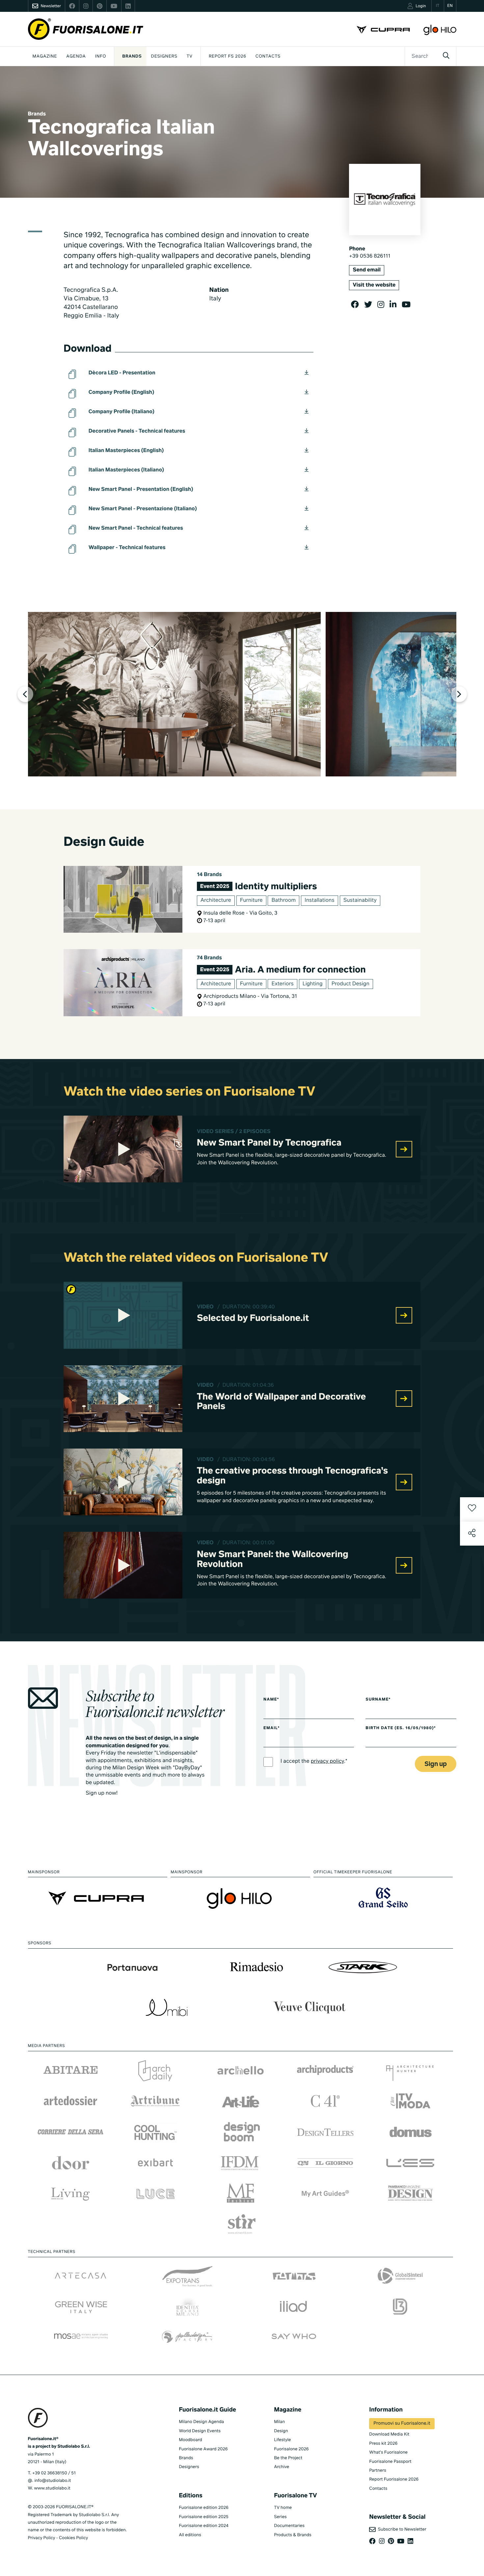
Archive (282, 2467)
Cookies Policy (73, 2538)
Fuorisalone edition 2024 (204, 2526)
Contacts (268, 56)
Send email (367, 270)
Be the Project (288, 2458)
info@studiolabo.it (53, 2481)
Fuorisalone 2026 (291, 2449)
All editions (190, 2535)
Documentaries (289, 2526)
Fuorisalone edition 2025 (204, 2517)
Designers (164, 56)
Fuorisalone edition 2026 (204, 2508)
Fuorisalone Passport (390, 2462)
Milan (279, 2422)
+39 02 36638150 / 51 (54, 2473)
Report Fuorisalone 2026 (394, 2479)
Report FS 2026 (228, 56)
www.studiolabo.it (52, 2488)
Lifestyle (282, 2440)
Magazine (45, 56)
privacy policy (327, 1761)
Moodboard (190, 2440)
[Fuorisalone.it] (86, 29)
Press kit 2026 (383, 2444)
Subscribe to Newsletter (401, 2529)
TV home (283, 2508)
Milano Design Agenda (201, 2422)
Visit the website (374, 285)
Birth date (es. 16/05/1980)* (401, 1728)
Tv (190, 56)
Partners (378, 2471)
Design (281, 2431)
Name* (271, 1700)
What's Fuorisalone (388, 2452)
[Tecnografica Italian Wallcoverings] (174, 694)
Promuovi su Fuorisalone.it (402, 2424)
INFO (101, 56)
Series (280, 2517)
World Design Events (200, 2431)
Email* (271, 1728)
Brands (132, 56)
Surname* (378, 1700)
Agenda (76, 56)
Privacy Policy (42, 2538)
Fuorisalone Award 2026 (203, 2449)
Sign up (436, 1764)
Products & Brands (293, 2535)
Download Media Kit (389, 2434)
